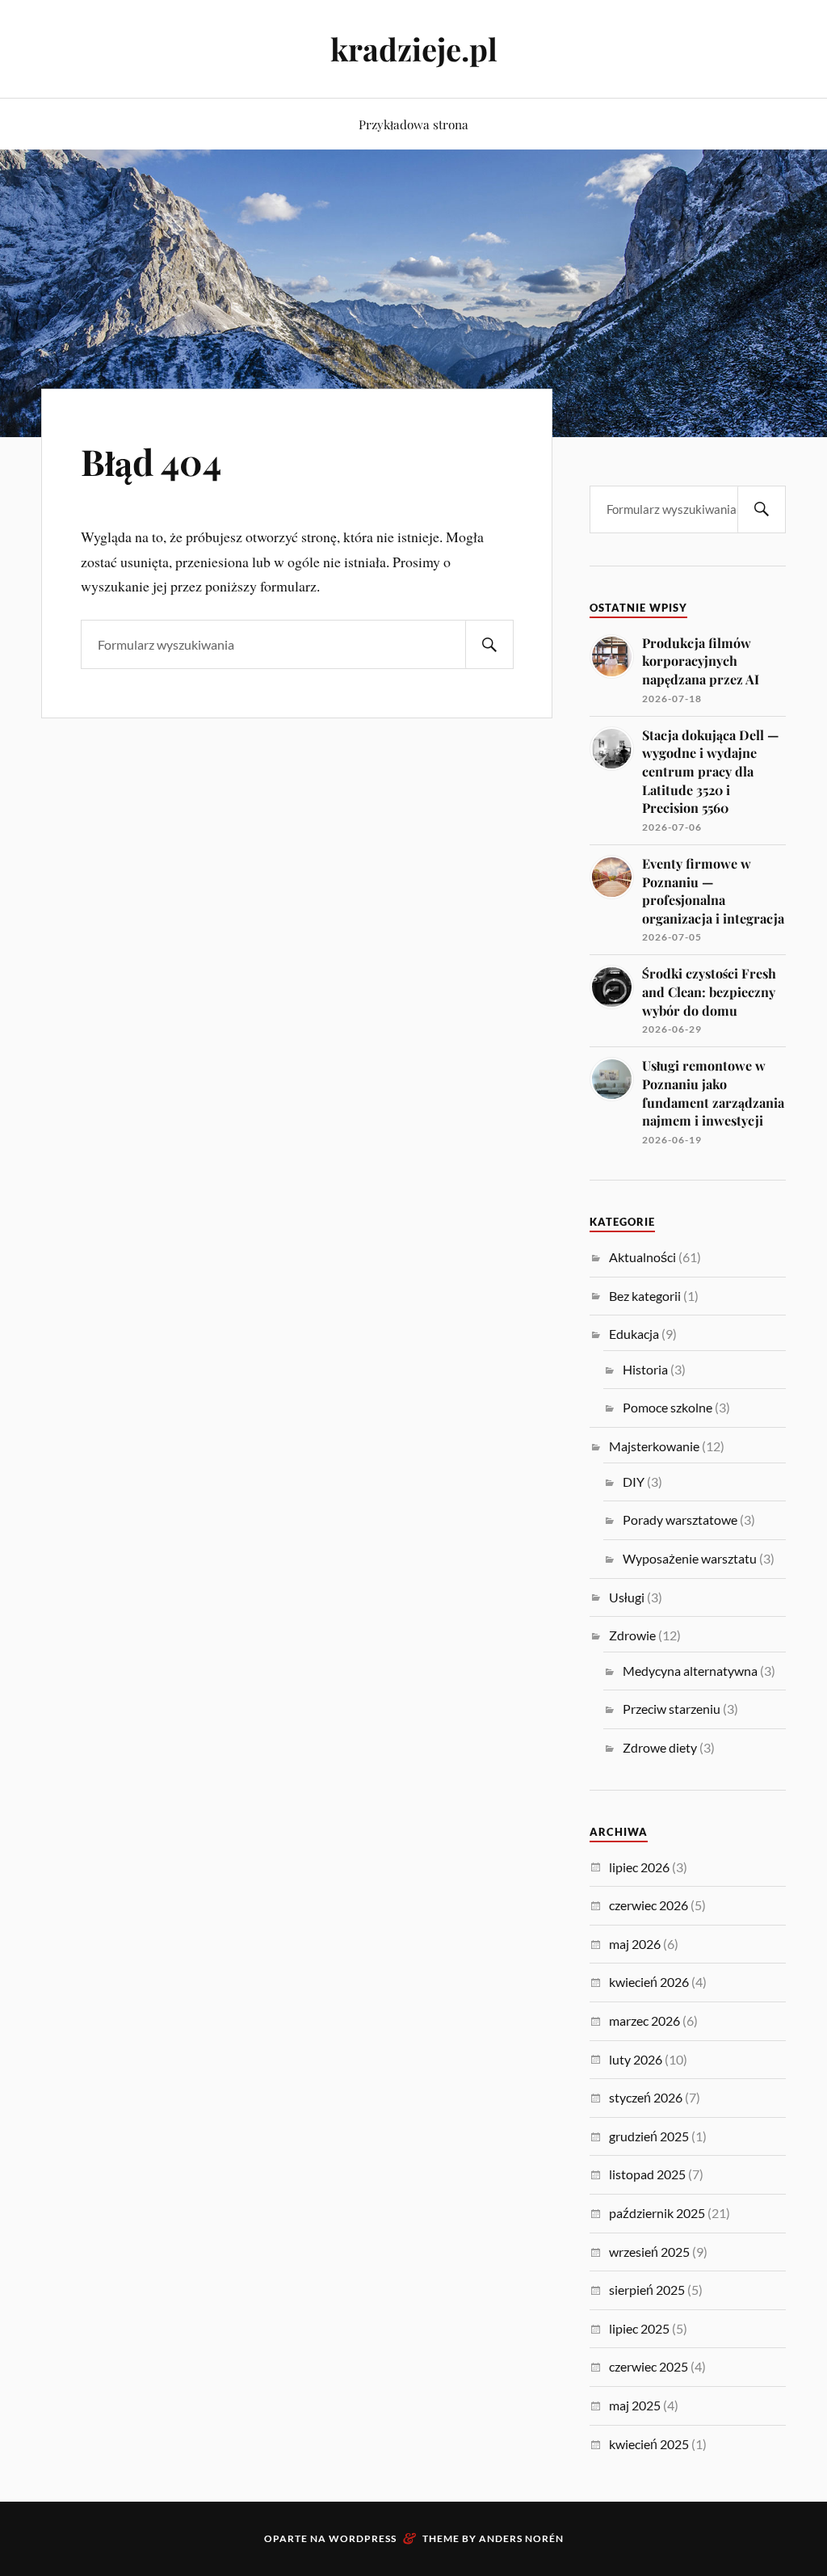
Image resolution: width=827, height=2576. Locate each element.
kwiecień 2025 (649, 2444)
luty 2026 (636, 2059)
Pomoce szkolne (667, 1407)
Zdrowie (632, 1635)
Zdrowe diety (660, 1747)
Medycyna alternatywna (690, 1671)
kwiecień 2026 (649, 1982)
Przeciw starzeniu (672, 1709)
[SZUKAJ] (489, 644)
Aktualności (642, 1257)
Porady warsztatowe (680, 1520)
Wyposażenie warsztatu (690, 1558)
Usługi (627, 1597)
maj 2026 (635, 1944)
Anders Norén (521, 2538)
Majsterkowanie (654, 1446)
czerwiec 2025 (649, 2366)
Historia (645, 1369)
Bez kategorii (645, 1296)
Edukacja (634, 1334)
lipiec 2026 (639, 1867)
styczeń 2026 (646, 2097)
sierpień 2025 (647, 2290)
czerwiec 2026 (649, 1905)
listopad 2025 (647, 2174)
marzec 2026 (644, 2020)
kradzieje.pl (414, 49)
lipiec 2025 (639, 2328)
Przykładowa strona (413, 124)
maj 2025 (635, 2405)
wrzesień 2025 (649, 2252)
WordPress (363, 2538)
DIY (634, 1482)
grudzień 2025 (649, 2136)
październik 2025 (657, 2213)
